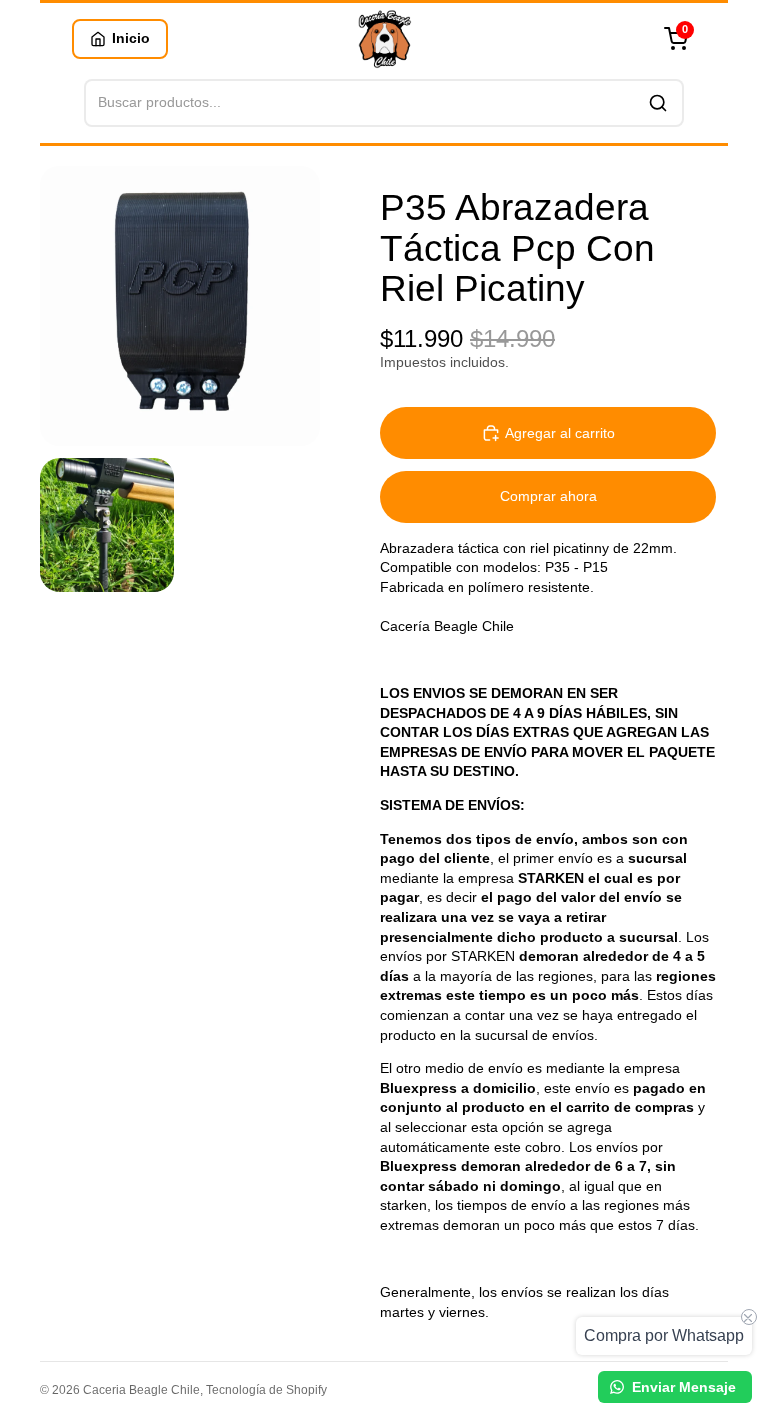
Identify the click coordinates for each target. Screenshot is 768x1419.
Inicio (131, 38)
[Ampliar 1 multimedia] (180, 306)
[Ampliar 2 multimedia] (107, 525)
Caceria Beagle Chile (141, 1390)
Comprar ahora (548, 496)
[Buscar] (658, 103)
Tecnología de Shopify (266, 1390)
